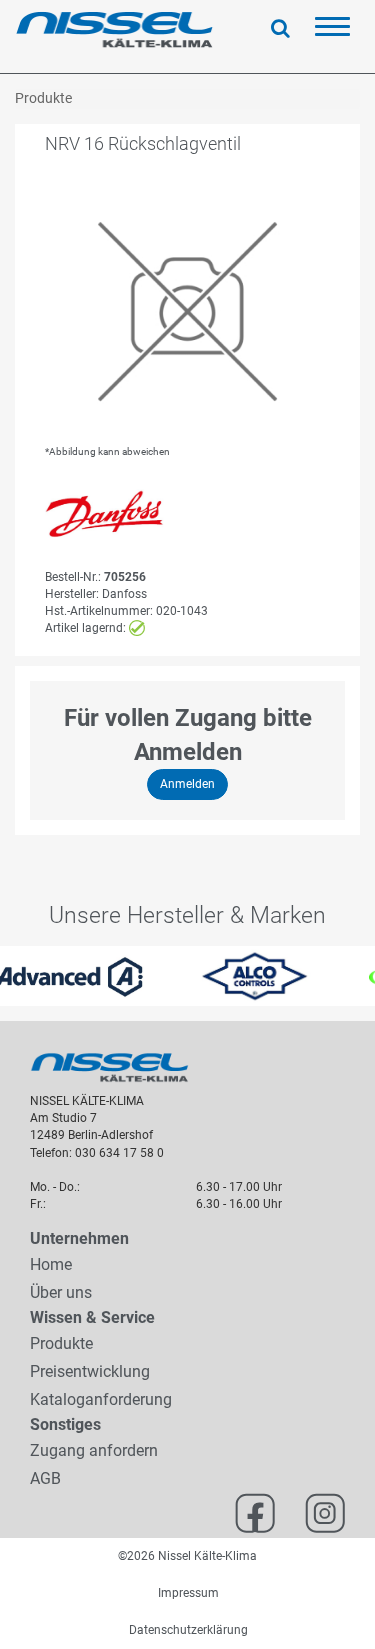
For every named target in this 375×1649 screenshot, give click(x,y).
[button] (9, 976)
